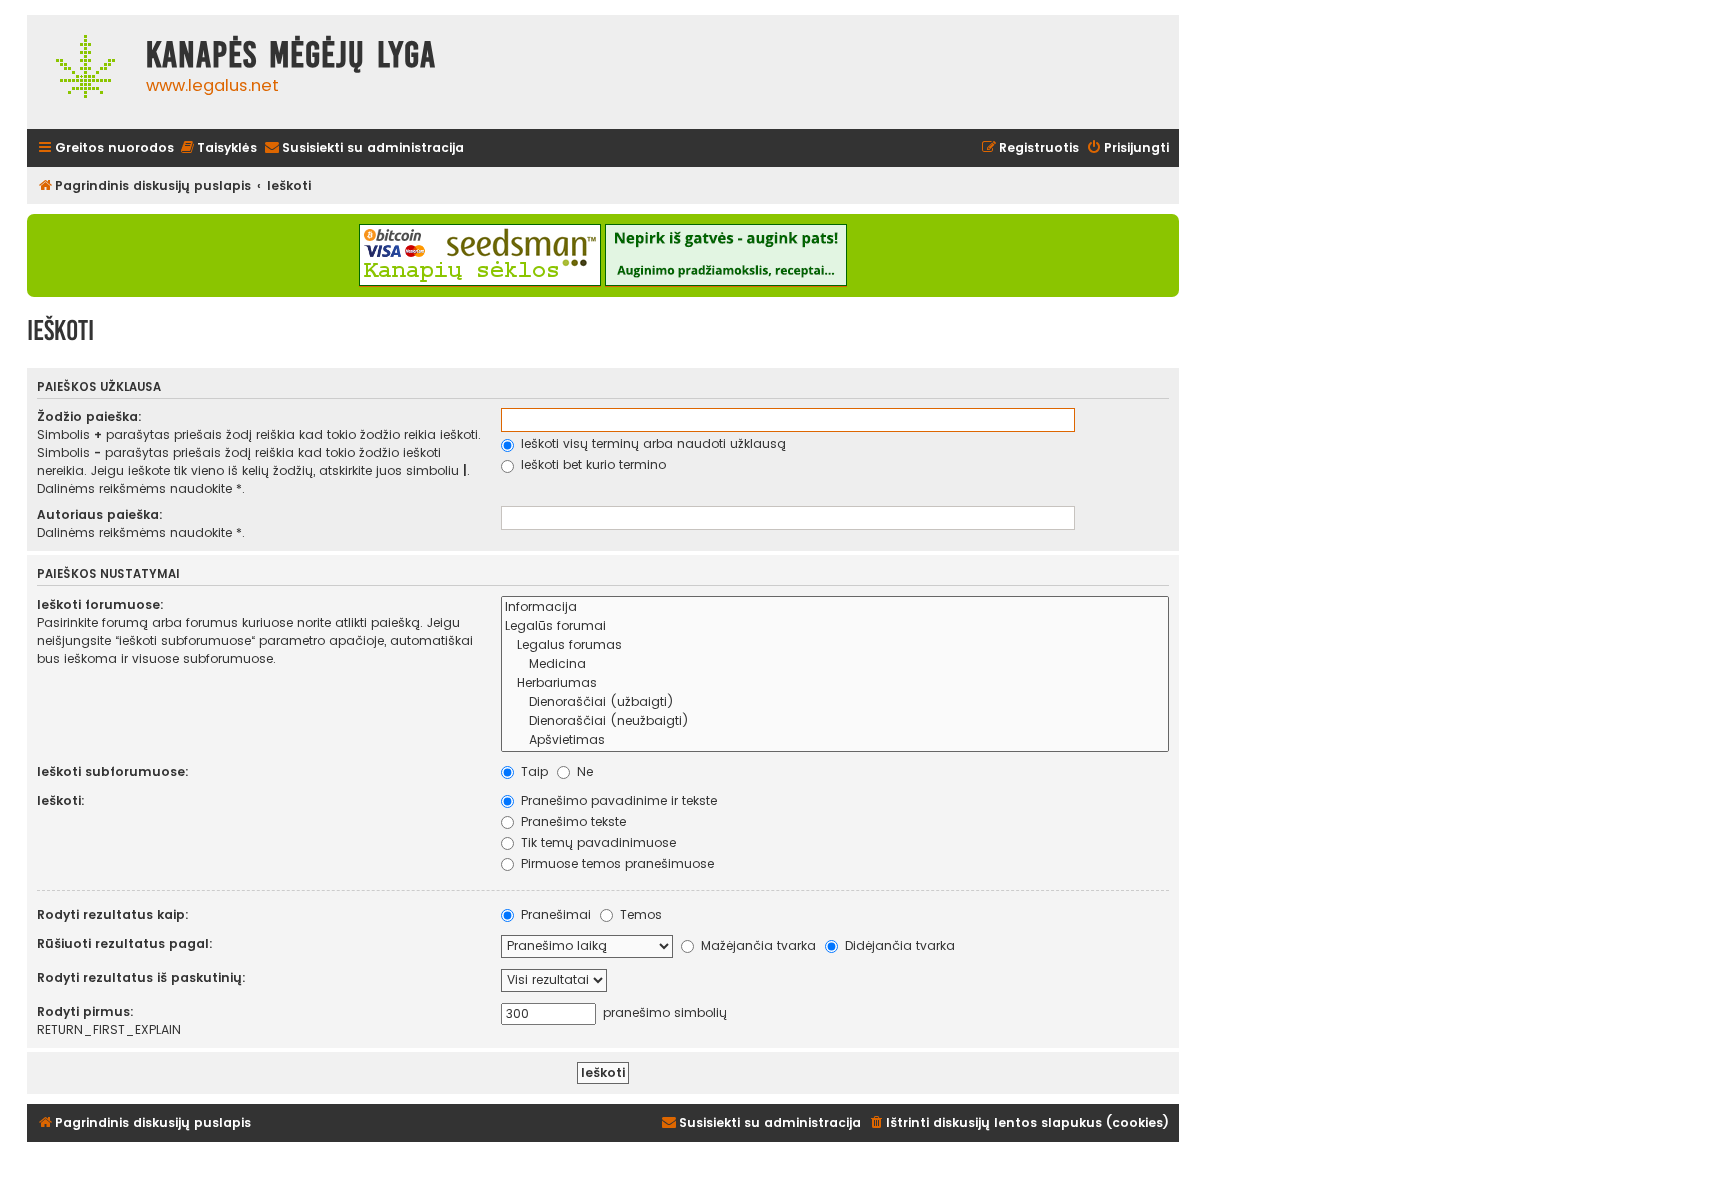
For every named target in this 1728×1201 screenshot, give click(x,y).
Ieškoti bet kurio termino (591, 464)
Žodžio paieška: (89, 416)
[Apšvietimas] (835, 740)
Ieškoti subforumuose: (113, 771)
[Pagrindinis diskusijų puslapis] (81, 72)
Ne (583, 771)
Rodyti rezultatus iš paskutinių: (141, 977)
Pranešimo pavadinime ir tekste (617, 800)
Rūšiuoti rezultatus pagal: (125, 943)
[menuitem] (218, 148)
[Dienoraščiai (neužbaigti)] (835, 721)
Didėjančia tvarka (898, 945)
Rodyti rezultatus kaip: (113, 914)
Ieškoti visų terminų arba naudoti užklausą (651, 443)
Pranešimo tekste (571, 821)
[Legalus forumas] (835, 645)
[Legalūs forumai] (835, 626)
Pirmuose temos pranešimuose (615, 863)
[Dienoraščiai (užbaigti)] (835, 702)
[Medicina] (835, 664)
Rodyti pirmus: (85, 1011)
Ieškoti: (61, 800)
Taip (532, 771)
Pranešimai (554, 914)
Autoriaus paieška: (100, 514)
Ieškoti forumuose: (100, 604)
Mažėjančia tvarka (756, 945)
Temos (639, 914)
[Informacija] (835, 607)
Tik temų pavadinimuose (596, 842)
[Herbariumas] (835, 683)
